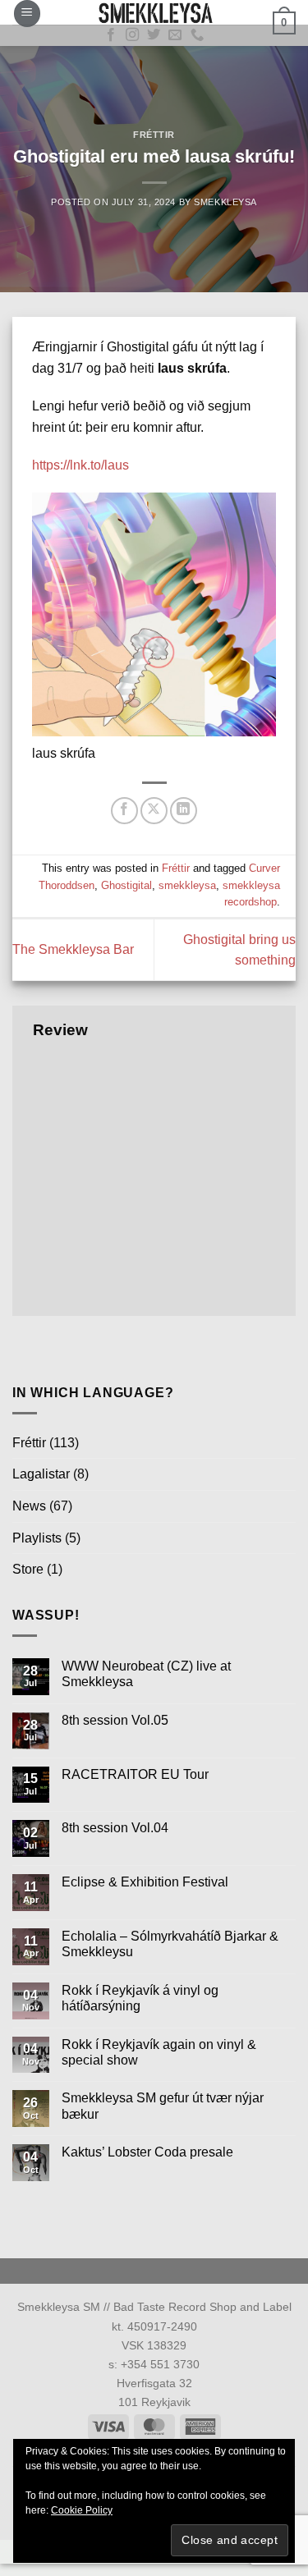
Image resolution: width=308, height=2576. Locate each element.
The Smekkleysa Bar (73, 949)
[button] (27, 14)
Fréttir (154, 135)
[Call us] (197, 35)
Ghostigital (126, 885)
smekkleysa (187, 885)
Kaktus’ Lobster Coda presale (147, 2152)
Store (28, 1569)
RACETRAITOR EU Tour (135, 1774)
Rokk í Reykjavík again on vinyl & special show (159, 2052)
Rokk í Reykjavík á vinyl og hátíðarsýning (140, 1998)
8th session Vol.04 (115, 1828)
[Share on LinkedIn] (184, 811)
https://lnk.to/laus (80, 465)
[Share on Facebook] (124, 811)
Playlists (37, 1538)
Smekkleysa (225, 202)
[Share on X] (154, 811)
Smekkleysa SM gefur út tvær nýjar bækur (163, 2106)
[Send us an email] (175, 35)
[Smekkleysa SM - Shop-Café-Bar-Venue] (154, 12)
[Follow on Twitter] (154, 35)
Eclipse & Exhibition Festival (145, 1882)
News (29, 1506)
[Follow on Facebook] (111, 35)
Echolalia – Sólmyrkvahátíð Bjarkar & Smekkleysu (170, 1944)
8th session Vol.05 (115, 1720)
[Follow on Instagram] (132, 35)
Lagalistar (41, 1474)
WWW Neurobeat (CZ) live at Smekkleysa (146, 1674)
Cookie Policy (82, 2510)
